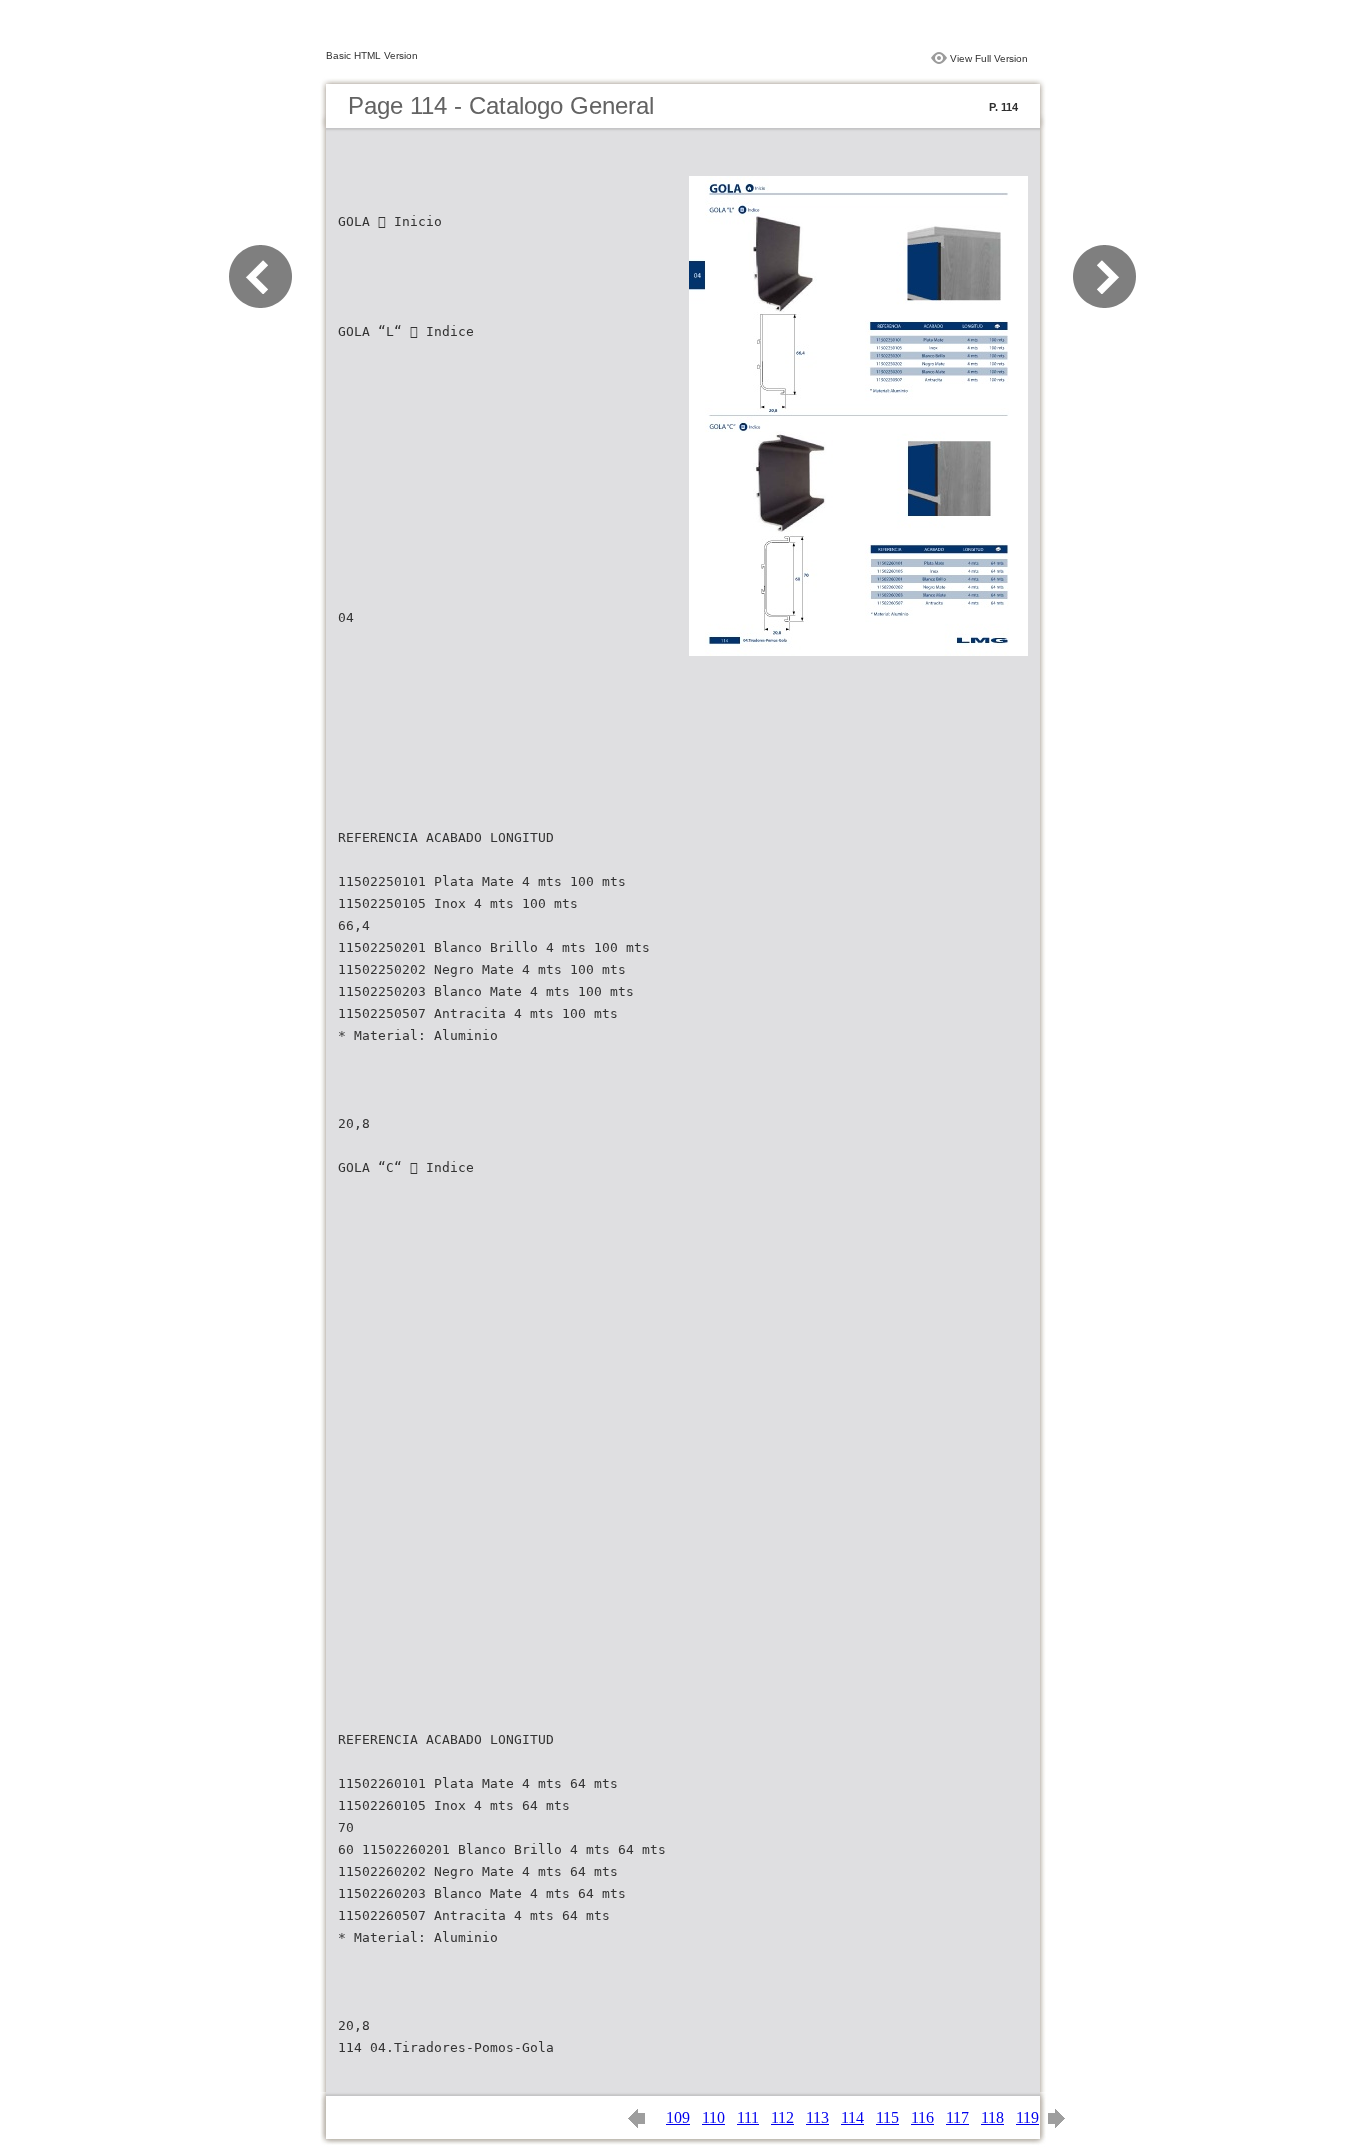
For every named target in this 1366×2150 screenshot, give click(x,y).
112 (782, 2117)
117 (957, 2117)
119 (1027, 2117)
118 (992, 2117)
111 (748, 2117)
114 (852, 2117)
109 (678, 2117)
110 (713, 2117)
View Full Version (989, 58)
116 (922, 2117)
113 (817, 2117)
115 (887, 2117)
